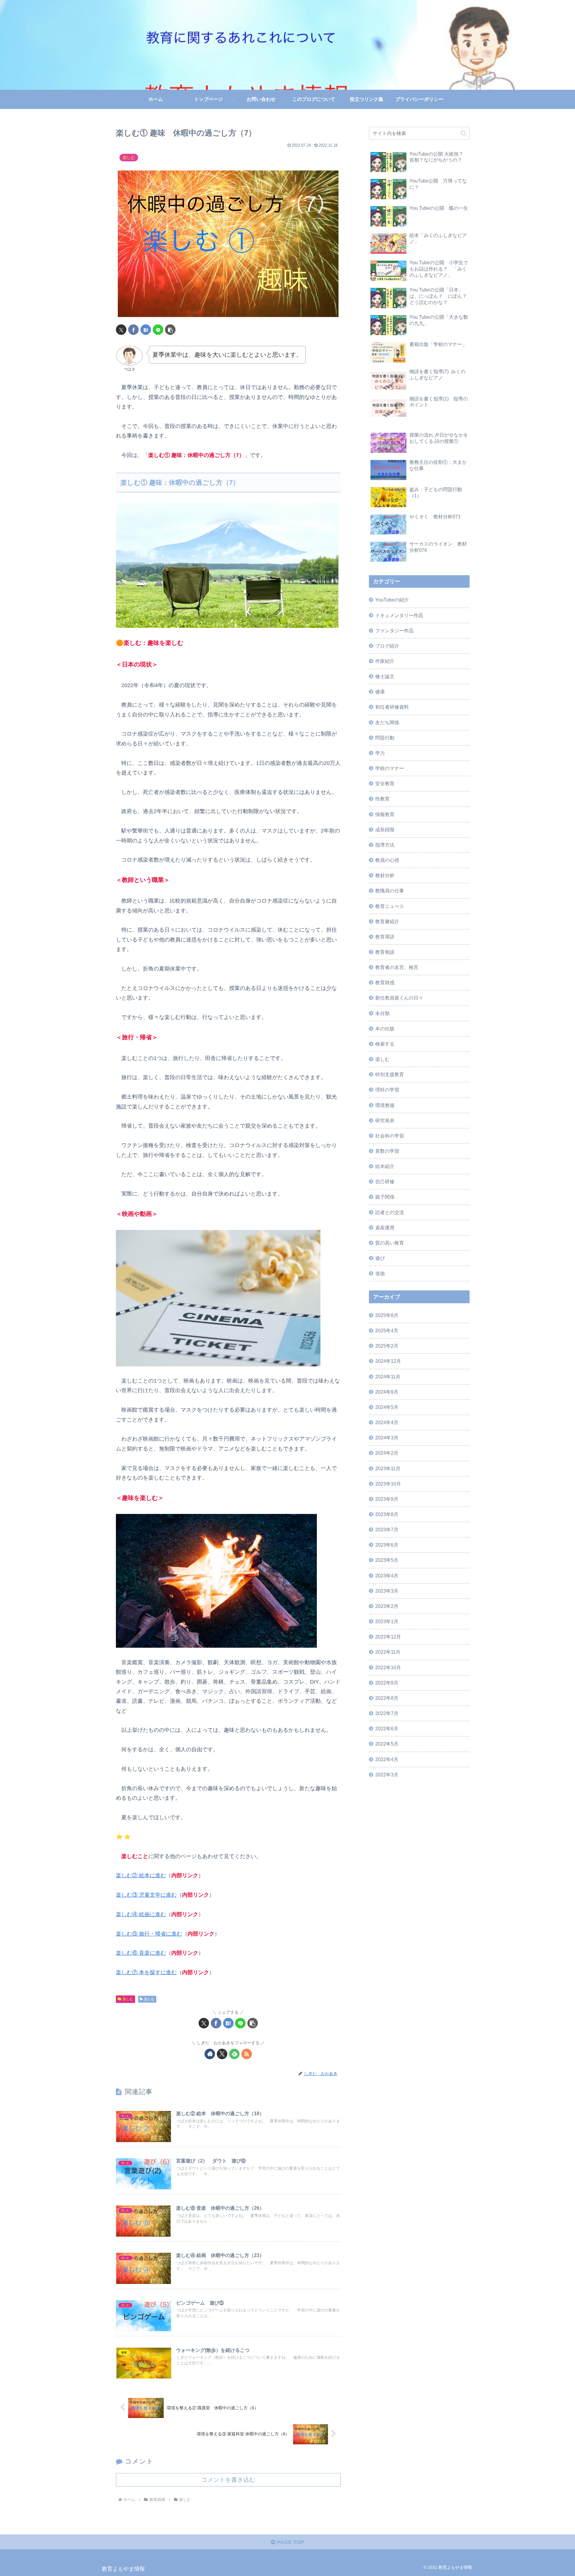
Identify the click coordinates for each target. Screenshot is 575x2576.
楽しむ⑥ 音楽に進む (141, 1953)
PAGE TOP (290, 2542)
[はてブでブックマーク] (146, 330)
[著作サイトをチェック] (210, 2054)
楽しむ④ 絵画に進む (141, 1914)
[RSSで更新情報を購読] (247, 2054)
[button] (170, 330)
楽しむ (128, 1999)
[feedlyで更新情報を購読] (234, 2054)
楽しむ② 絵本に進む (141, 1875)
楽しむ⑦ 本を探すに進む (146, 1972)
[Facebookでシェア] (133, 330)
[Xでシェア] (121, 330)
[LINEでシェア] (158, 330)
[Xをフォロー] (222, 2054)
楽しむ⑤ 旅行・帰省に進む (149, 1934)
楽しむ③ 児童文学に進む (146, 1895)
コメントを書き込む (228, 2480)
